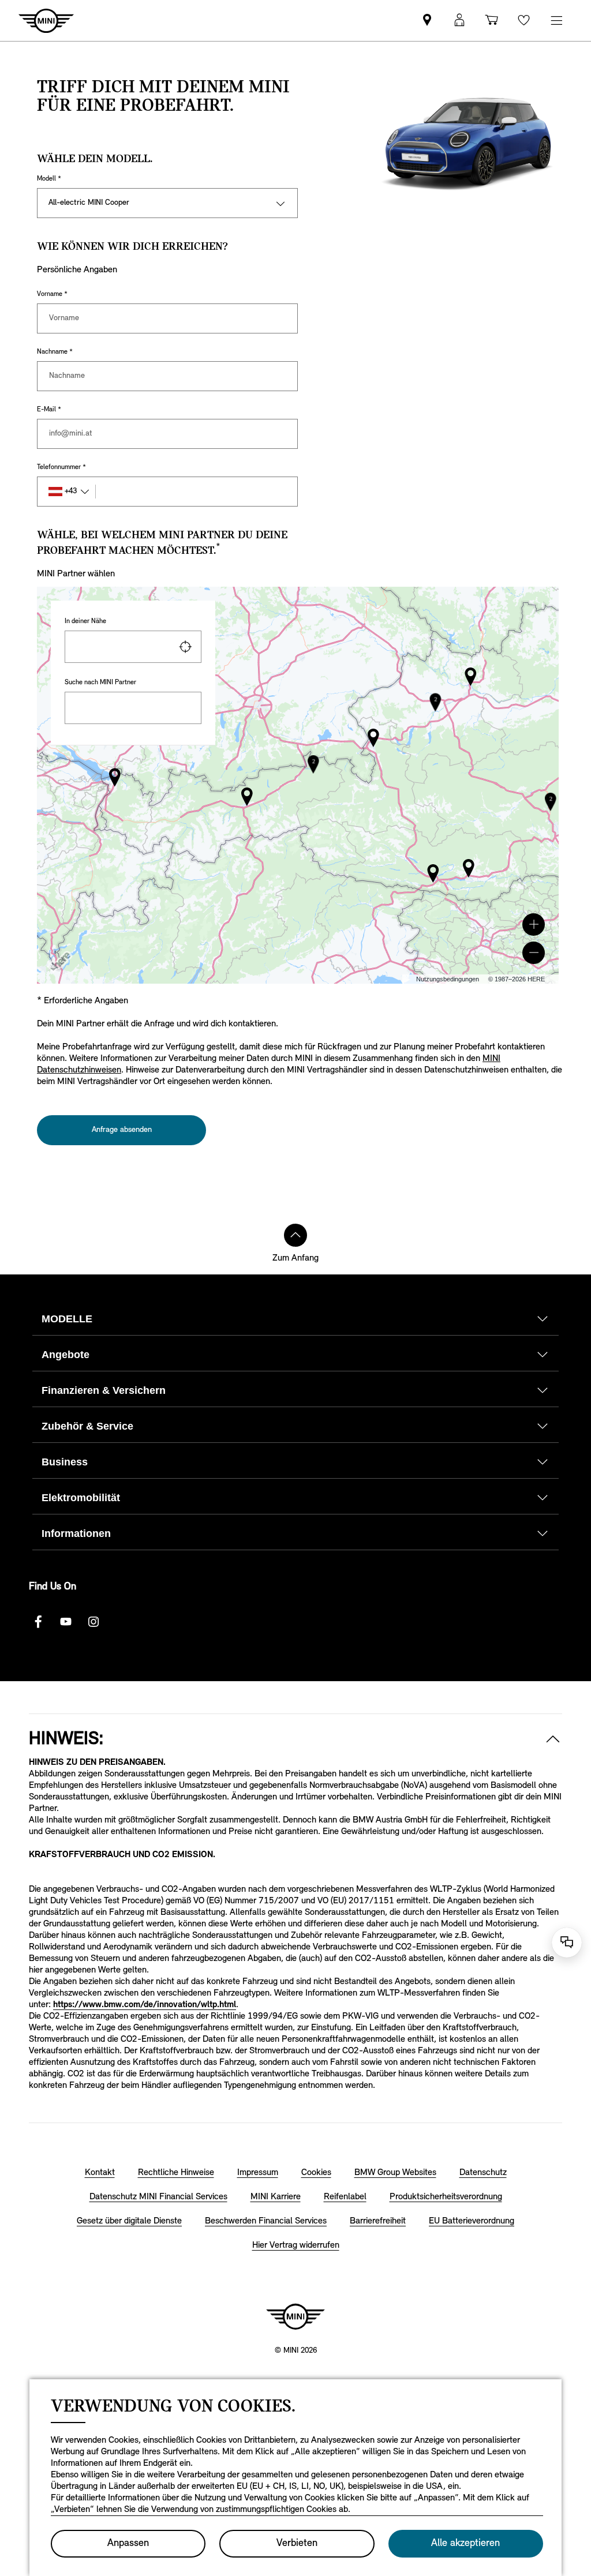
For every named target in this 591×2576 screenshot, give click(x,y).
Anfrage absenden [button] (122, 1130)
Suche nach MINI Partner (100, 683)
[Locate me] (185, 647)
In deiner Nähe (85, 621)
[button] (534, 925)
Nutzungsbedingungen (448, 979)
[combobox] (133, 647)
